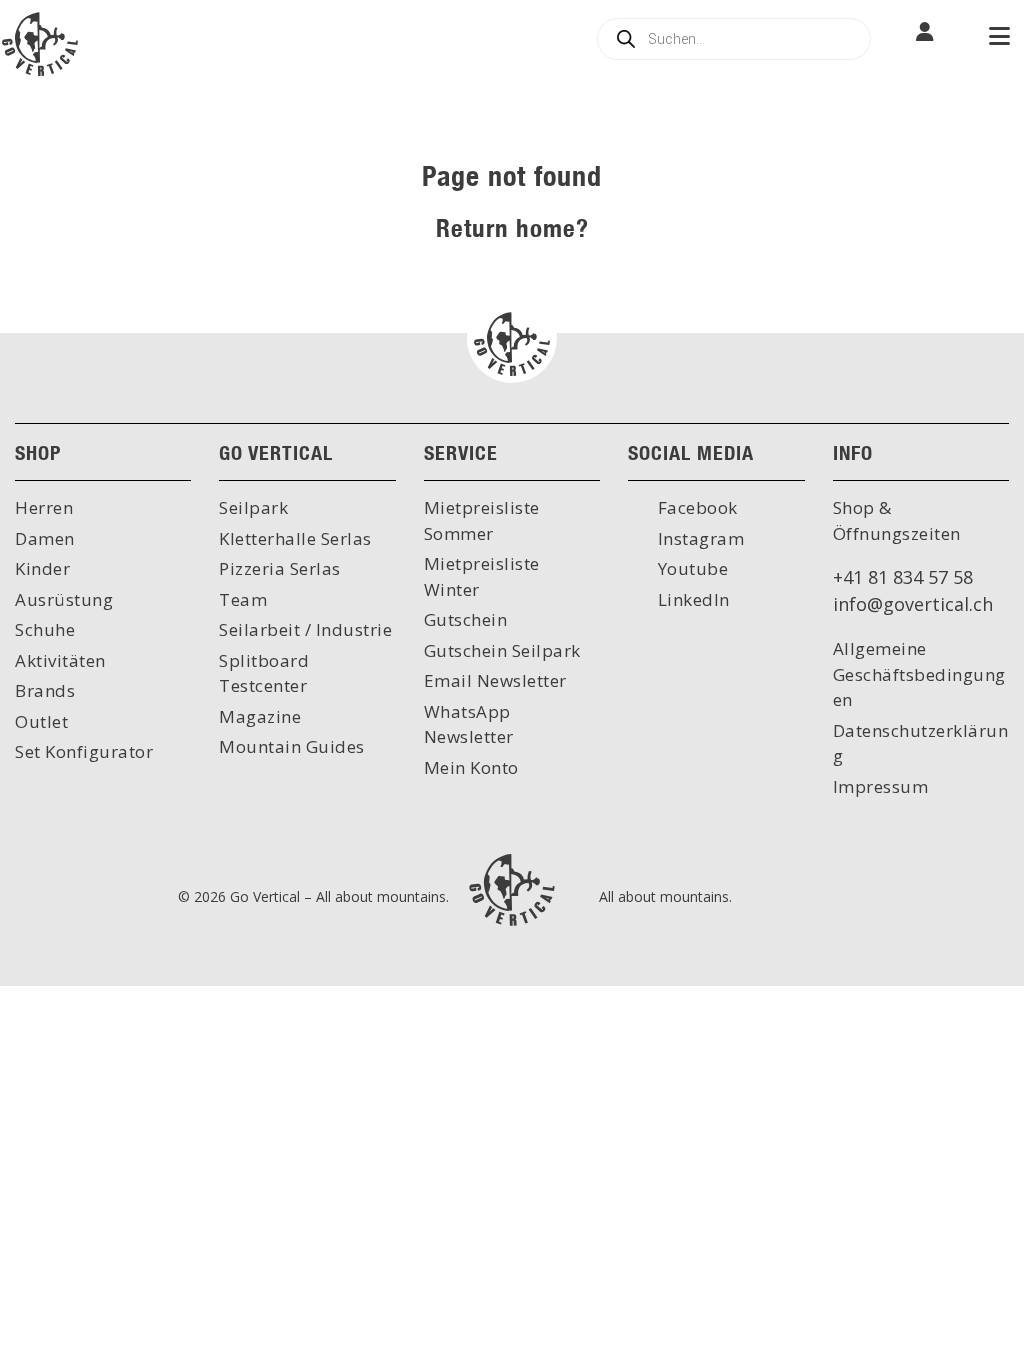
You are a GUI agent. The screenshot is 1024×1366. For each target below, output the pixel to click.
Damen (45, 538)
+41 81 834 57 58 (903, 577)
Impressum (881, 786)
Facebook (695, 507)
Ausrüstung (64, 599)
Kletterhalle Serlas (295, 538)
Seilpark (253, 507)
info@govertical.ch (913, 604)
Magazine (260, 716)
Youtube (690, 568)
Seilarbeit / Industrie (305, 629)
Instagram (698, 538)
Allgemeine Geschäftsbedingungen (919, 674)
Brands (45, 690)
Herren (44, 507)
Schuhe (45, 629)
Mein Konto (471, 767)
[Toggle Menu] (999, 38)
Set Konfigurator (84, 751)
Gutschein (466, 619)
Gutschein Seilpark (502, 650)
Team (243, 599)
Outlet (41, 721)
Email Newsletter (495, 680)
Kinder (42, 568)
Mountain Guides (292, 746)
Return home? (512, 227)
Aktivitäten (60, 660)
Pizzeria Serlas (280, 568)
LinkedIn (691, 599)
